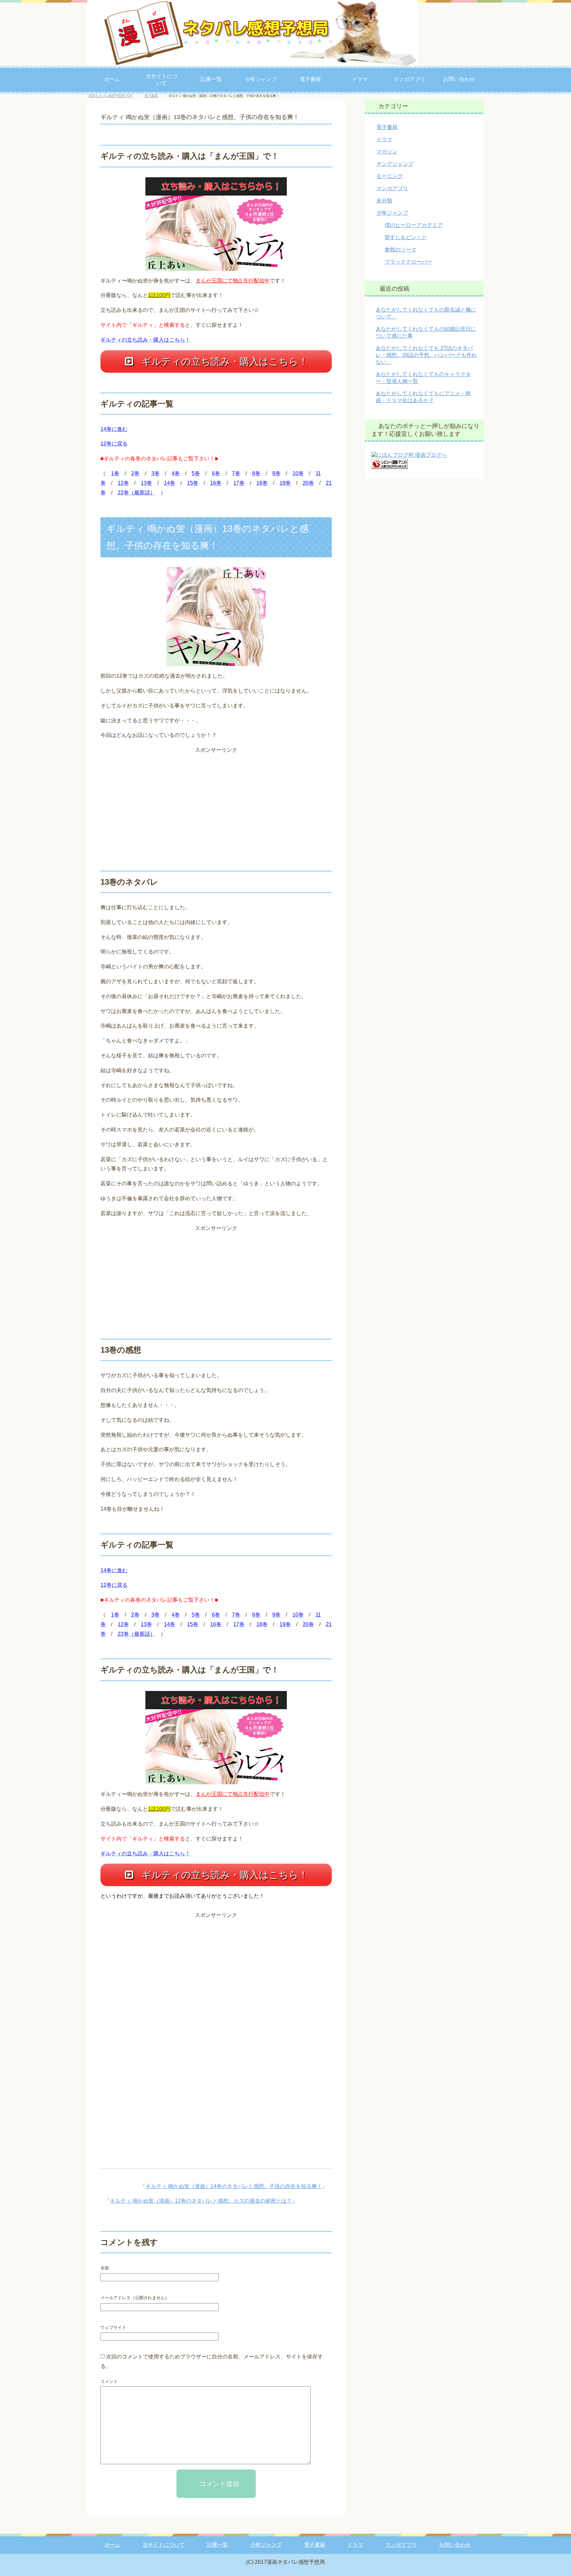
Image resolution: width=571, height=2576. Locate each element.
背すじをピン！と (406, 239)
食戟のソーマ (400, 252)
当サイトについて (162, 80)
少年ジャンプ (261, 79)
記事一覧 (211, 79)
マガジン (387, 154)
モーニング (390, 178)
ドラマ (360, 79)
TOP (115, 98)
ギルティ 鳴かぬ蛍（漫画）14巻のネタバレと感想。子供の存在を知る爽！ (234, 2188)
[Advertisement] (216, 803)
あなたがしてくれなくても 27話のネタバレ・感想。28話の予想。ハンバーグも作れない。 (426, 357)
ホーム (112, 79)
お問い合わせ (459, 79)
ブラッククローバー (408, 264)
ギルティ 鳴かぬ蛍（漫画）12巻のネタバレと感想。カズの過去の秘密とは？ (201, 2203)
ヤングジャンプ (395, 166)
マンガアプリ (409, 79)
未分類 (384, 203)
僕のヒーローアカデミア (414, 227)
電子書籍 (310, 79)
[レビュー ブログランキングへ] (390, 468)
